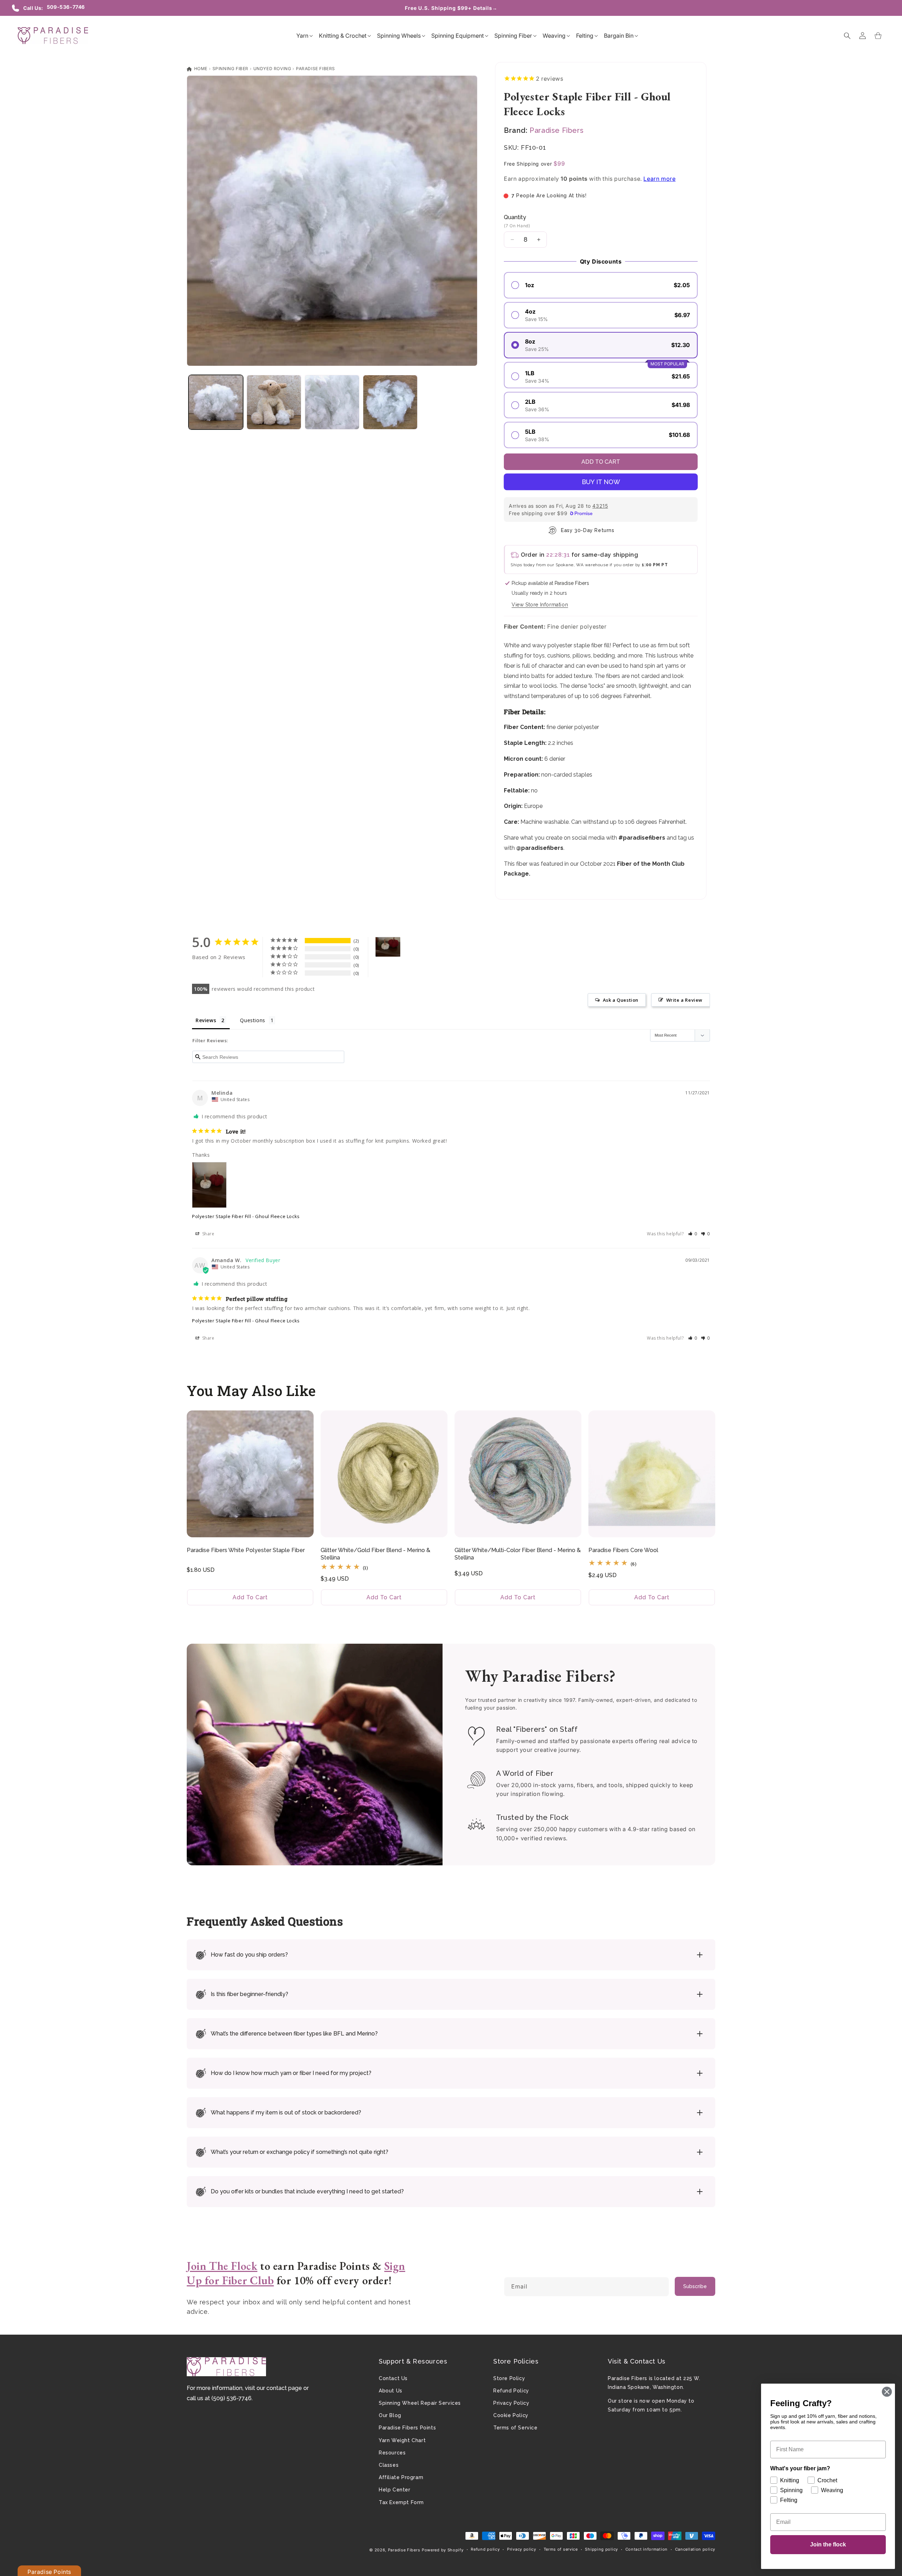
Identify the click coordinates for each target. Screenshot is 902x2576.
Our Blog (390, 2415)
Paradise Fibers (316, 69)
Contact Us (393, 2378)
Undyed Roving (272, 69)
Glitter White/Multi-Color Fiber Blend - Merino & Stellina (518, 1554)
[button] (302, 36)
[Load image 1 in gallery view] (216, 402)
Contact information (647, 2549)
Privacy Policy (511, 2403)
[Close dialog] (887, 2392)
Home (200, 69)
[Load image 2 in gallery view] (274, 402)
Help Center (395, 2490)
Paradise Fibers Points (407, 2428)
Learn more (659, 179)
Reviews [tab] (206, 1020)
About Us (391, 2391)
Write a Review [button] (684, 1000)
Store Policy (509, 2378)
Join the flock (828, 2544)
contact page (284, 2388)
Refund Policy (511, 2391)
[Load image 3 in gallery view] (332, 402)
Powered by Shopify (443, 2550)
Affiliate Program (401, 2477)
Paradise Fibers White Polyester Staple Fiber (246, 1550)
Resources (392, 2453)
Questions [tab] (252, 1020)
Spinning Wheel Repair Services (420, 2403)
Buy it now (601, 482)
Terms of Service (515, 2428)
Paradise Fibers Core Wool (623, 1550)
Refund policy (485, 2549)
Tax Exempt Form (401, 2502)
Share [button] (208, 1234)
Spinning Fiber (230, 69)
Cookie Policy (511, 2415)
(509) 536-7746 (231, 2398)
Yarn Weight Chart (402, 2440)
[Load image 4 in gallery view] (390, 402)
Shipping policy (601, 2549)
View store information (540, 605)
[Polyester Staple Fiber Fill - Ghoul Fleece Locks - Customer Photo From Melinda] (388, 947)
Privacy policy (522, 2549)
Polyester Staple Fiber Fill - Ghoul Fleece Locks (246, 1216)
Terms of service (561, 2549)
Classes (389, 2465)
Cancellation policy (695, 2549)
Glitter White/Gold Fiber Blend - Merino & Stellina (375, 1554)
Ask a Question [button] (621, 1000)
